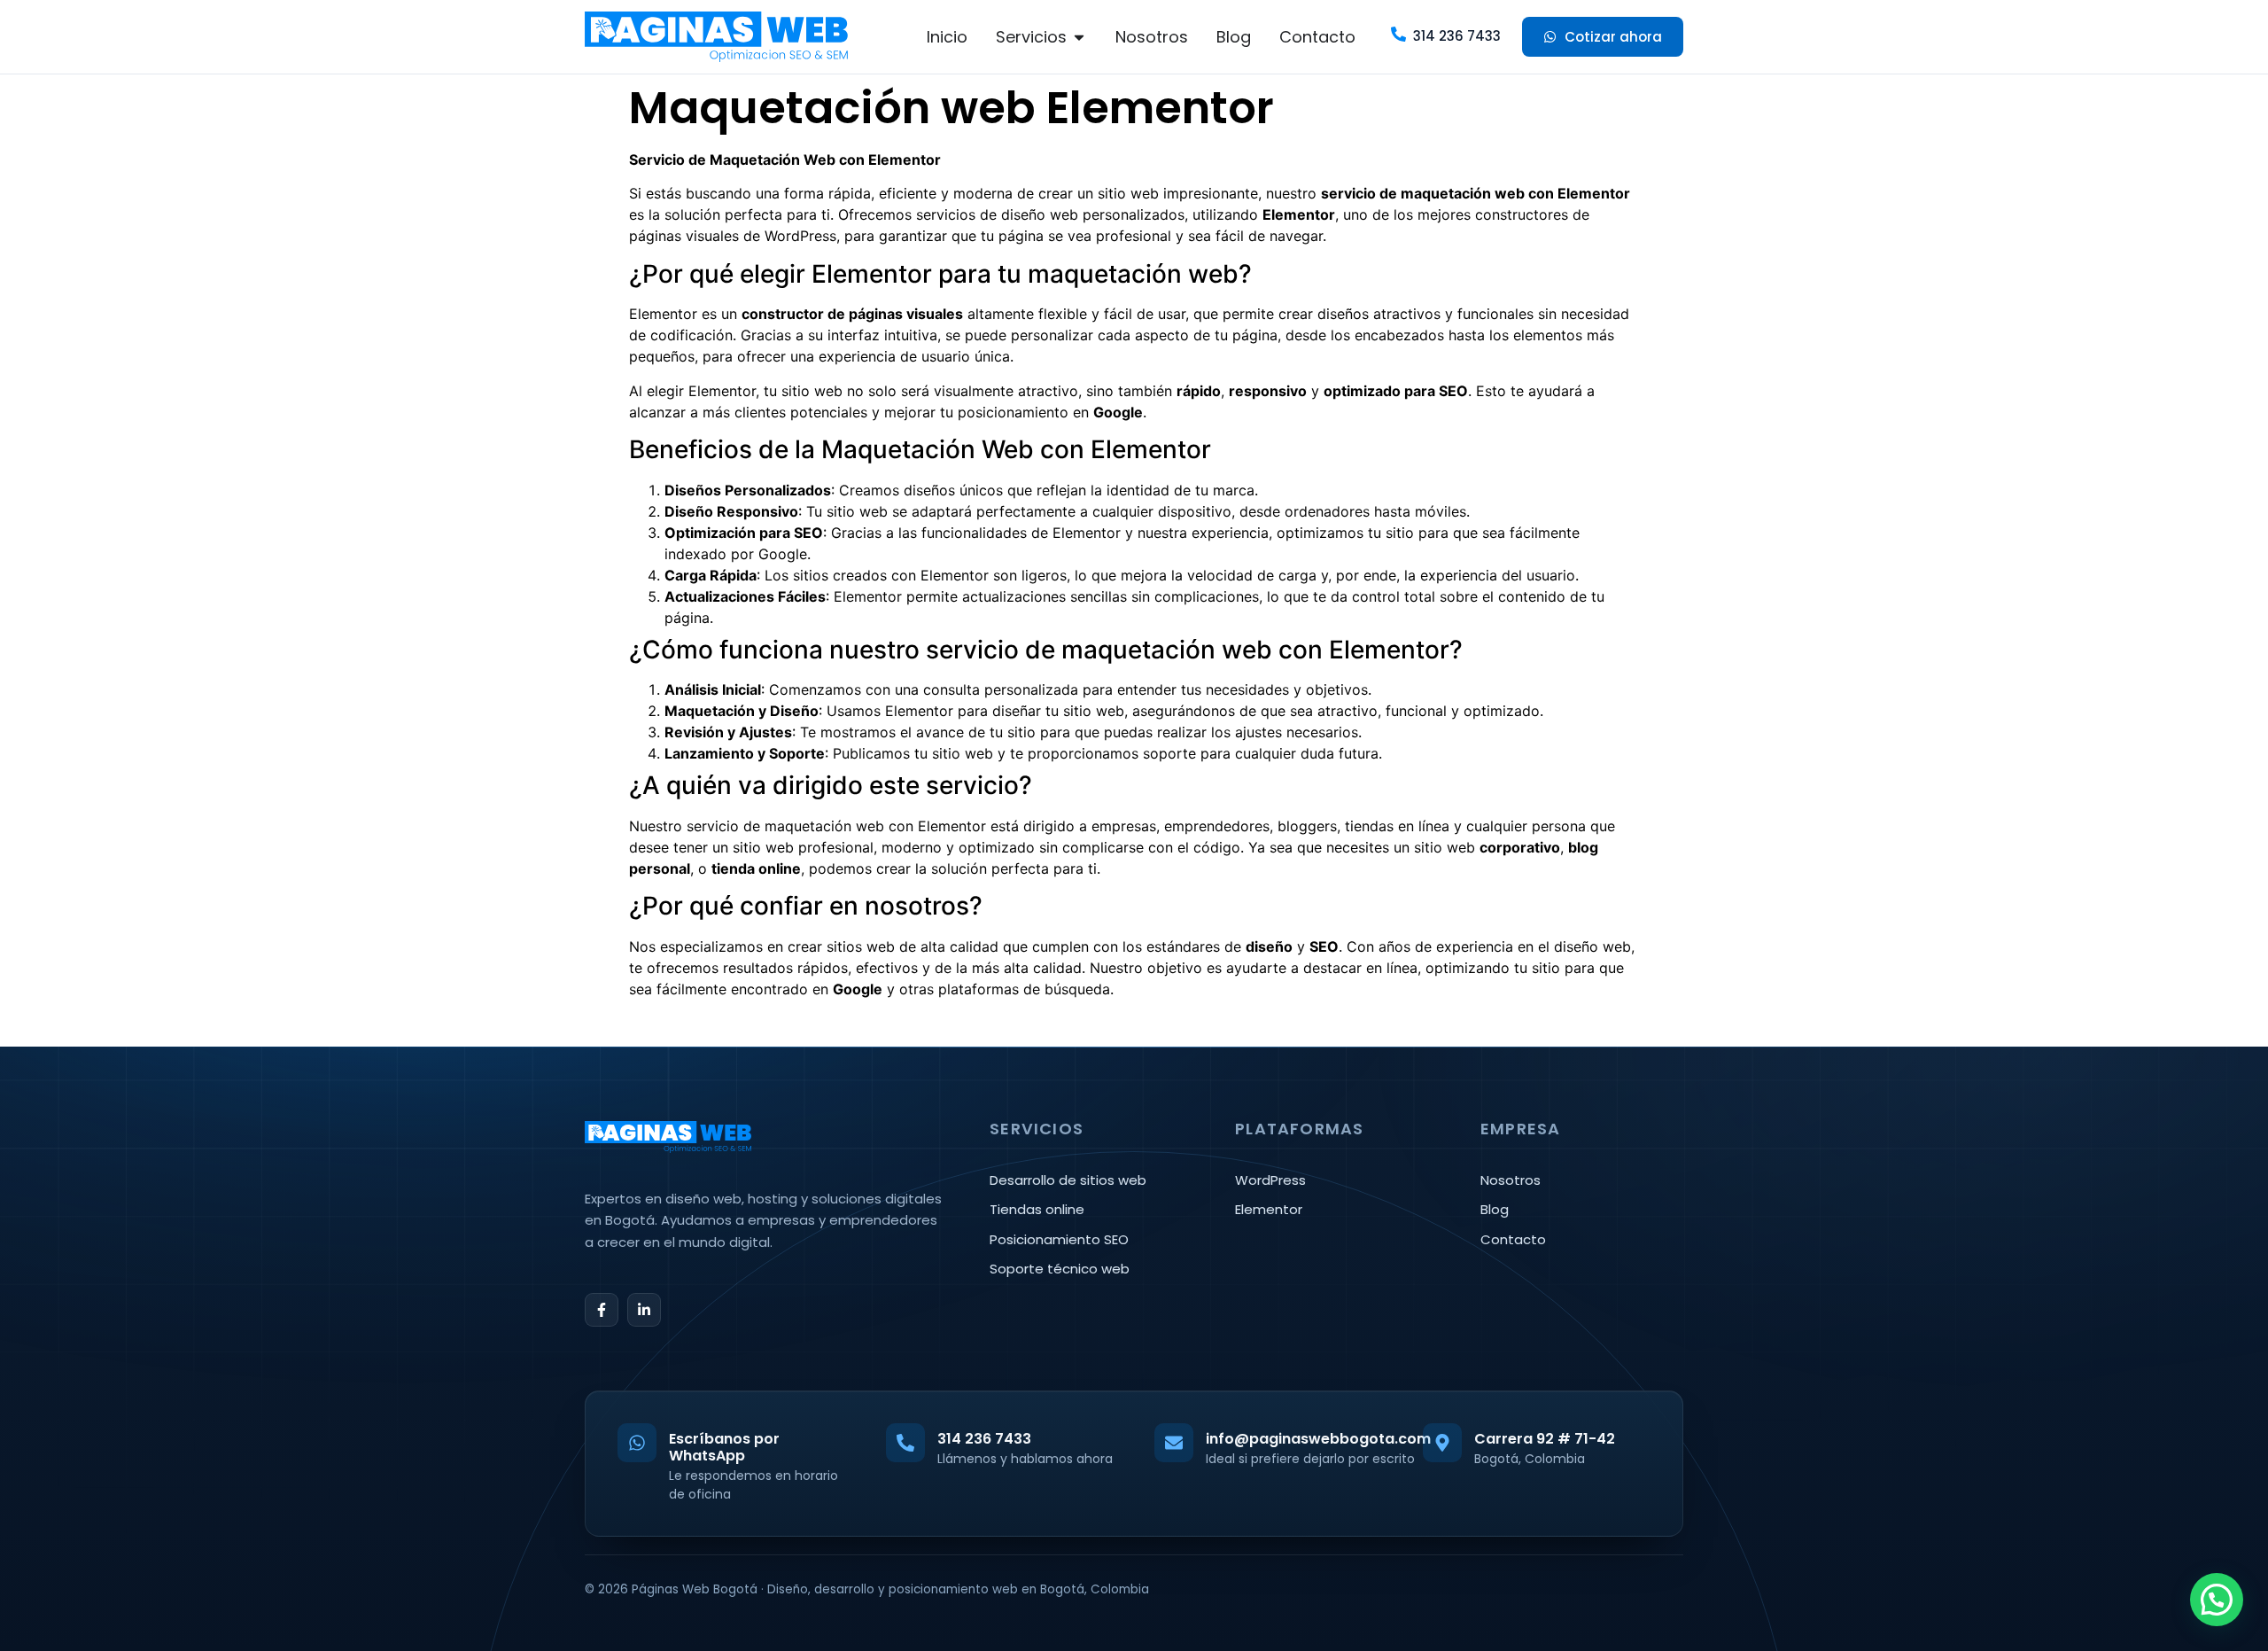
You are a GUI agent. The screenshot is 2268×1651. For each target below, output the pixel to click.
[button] (2217, 1600)
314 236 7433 (1457, 36)
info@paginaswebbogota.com (1318, 1439)
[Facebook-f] (602, 1310)
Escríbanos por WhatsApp (724, 1447)
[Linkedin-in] (644, 1310)
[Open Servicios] (1079, 37)
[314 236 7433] (1398, 34)
